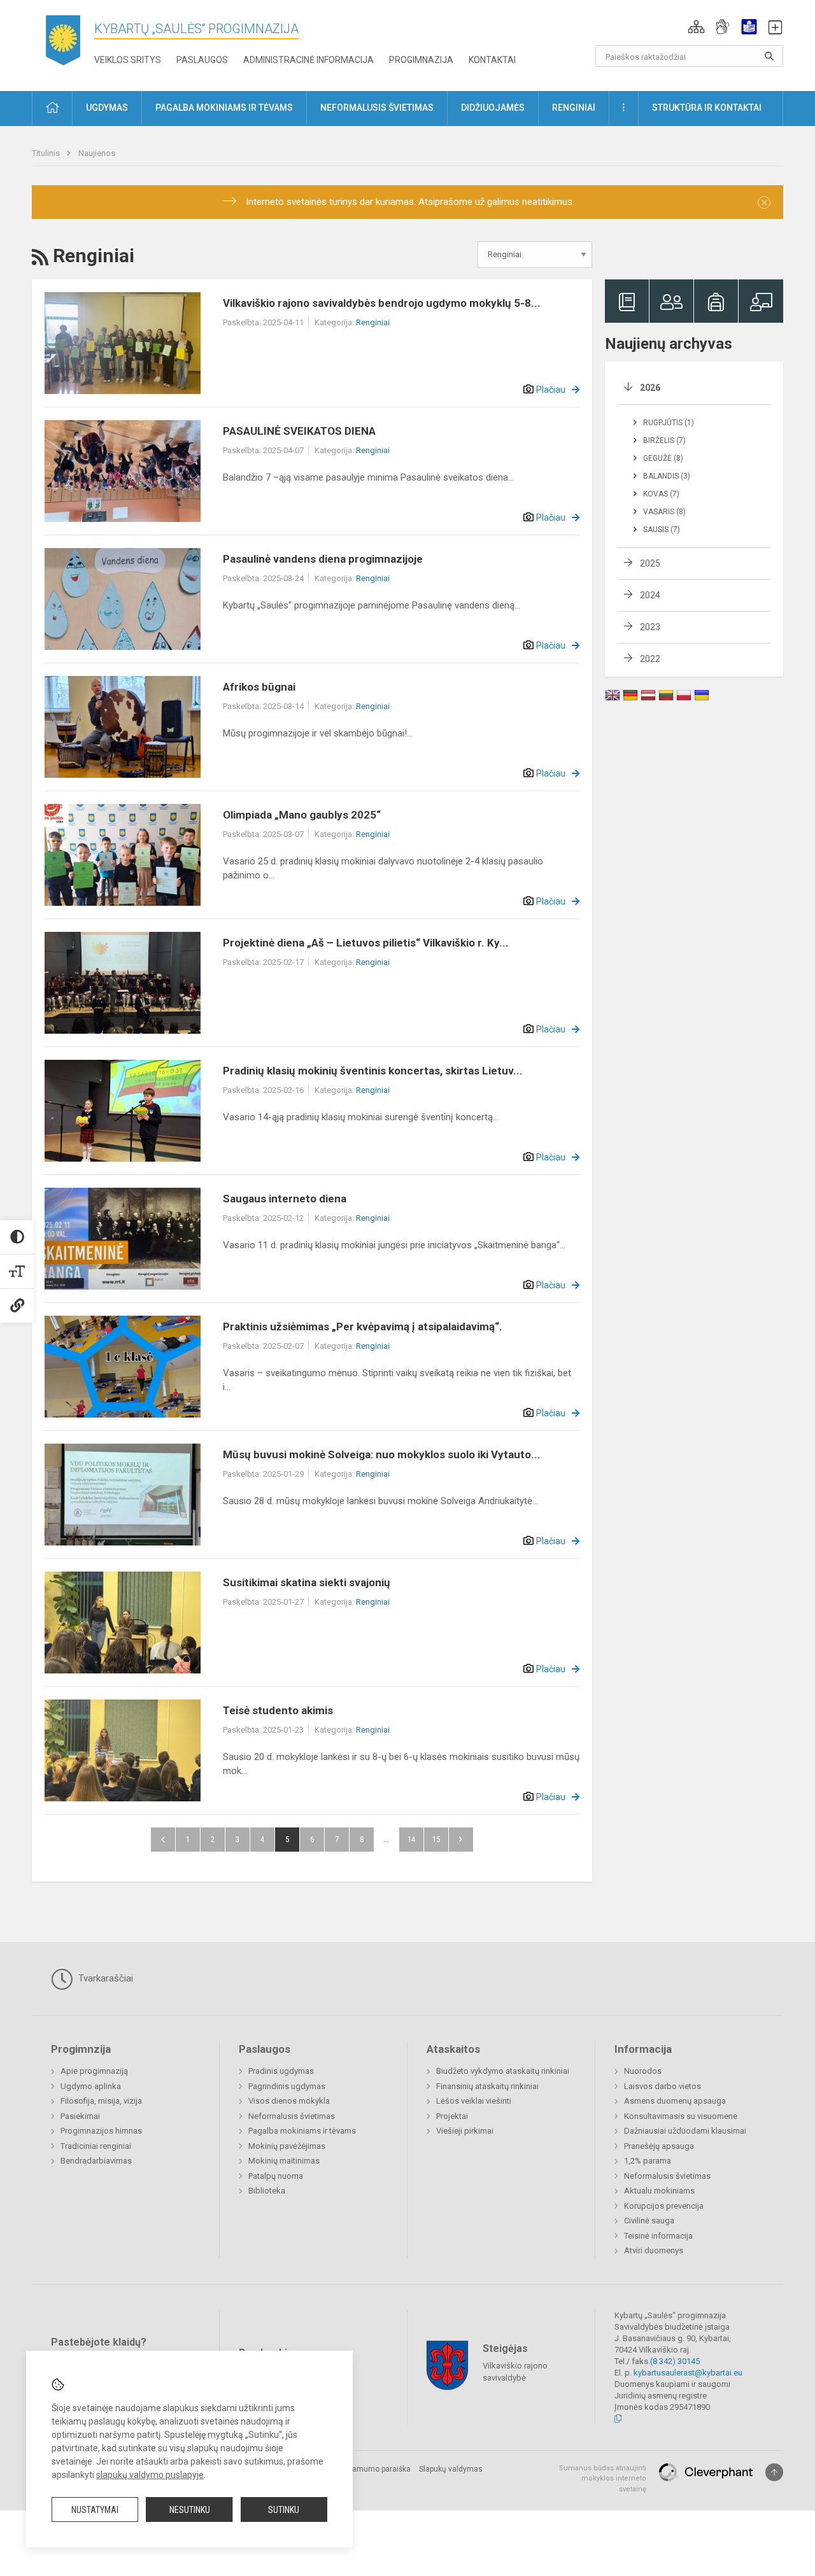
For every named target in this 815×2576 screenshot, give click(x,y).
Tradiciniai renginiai (96, 2146)
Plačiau (551, 390)
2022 (650, 659)
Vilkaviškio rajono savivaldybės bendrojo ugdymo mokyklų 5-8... (382, 303)
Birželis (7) (664, 440)
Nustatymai (95, 2510)
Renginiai (373, 322)
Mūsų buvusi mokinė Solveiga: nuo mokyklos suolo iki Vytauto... (382, 1454)
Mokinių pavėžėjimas (287, 2146)
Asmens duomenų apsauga (675, 2101)
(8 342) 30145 (675, 2361)
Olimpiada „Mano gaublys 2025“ (302, 815)
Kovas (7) (661, 494)
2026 (650, 388)
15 (436, 1839)
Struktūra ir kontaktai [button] (707, 108)
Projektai (452, 2116)
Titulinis (47, 153)
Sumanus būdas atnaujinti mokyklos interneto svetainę (603, 2479)
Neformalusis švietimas (292, 2116)
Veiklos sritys (128, 60)
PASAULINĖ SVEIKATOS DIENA (299, 431)
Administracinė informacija (308, 60)
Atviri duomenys (654, 2250)
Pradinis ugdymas (281, 2071)
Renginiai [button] (574, 108)
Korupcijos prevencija (664, 2206)
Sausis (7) (662, 530)
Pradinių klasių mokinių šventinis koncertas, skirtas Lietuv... (373, 1071)
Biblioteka (267, 2191)
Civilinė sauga (649, 2221)
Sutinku (284, 2510)
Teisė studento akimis (278, 1710)
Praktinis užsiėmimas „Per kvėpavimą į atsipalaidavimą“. (363, 1327)
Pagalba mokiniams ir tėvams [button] (224, 108)
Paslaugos (202, 60)
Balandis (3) (667, 476)
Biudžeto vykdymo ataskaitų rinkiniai (503, 2071)
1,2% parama (648, 2161)
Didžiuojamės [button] (493, 108)
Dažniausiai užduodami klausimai (685, 2131)
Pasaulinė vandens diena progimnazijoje (323, 559)
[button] (696, 27)
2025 (650, 563)
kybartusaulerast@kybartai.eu (688, 2373)
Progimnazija (421, 60)
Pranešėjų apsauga (659, 2146)
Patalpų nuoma (276, 2176)
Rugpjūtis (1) (669, 423)
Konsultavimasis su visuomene (681, 2116)
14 (411, 1839)
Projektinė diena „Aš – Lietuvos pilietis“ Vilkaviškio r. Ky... (366, 943)
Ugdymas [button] (107, 108)
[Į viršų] (774, 2472)
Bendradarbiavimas (96, 2161)
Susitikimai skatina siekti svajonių (307, 1582)
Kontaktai (492, 60)
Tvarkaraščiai (104, 1978)
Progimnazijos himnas (101, 2131)
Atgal (163, 1840)
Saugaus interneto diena (285, 1199)
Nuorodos (643, 2071)
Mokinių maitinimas (284, 2161)
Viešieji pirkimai (465, 2131)
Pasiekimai (80, 2116)
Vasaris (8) (664, 512)
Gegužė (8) (663, 458)
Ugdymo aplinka (91, 2086)
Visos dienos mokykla (289, 2101)
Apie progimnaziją (94, 2071)
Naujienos (97, 153)
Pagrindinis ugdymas (287, 2086)
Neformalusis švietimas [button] (377, 108)
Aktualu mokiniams (659, 2191)
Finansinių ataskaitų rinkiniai (487, 2086)
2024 (650, 595)
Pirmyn (461, 1840)
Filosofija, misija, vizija (101, 2101)
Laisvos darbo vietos (663, 2086)
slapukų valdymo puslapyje (150, 2475)
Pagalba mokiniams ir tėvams (302, 2131)
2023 (650, 627)
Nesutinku (190, 2510)
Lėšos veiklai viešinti (474, 2101)
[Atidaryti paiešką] (769, 56)
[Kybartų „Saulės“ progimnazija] (63, 43)
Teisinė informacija (658, 2236)
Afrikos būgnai (259, 687)
